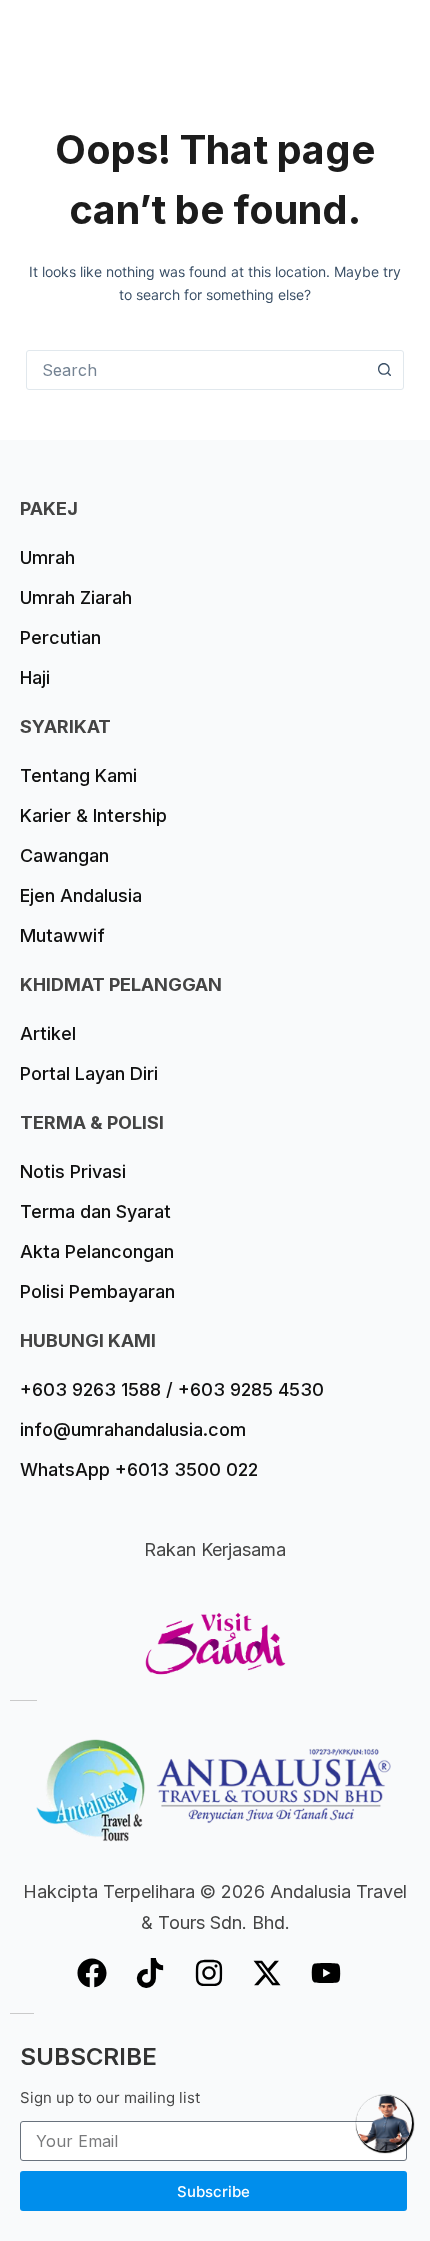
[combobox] (196, 370)
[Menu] (395, 35)
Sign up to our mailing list (110, 2097)
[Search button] (384, 370)
